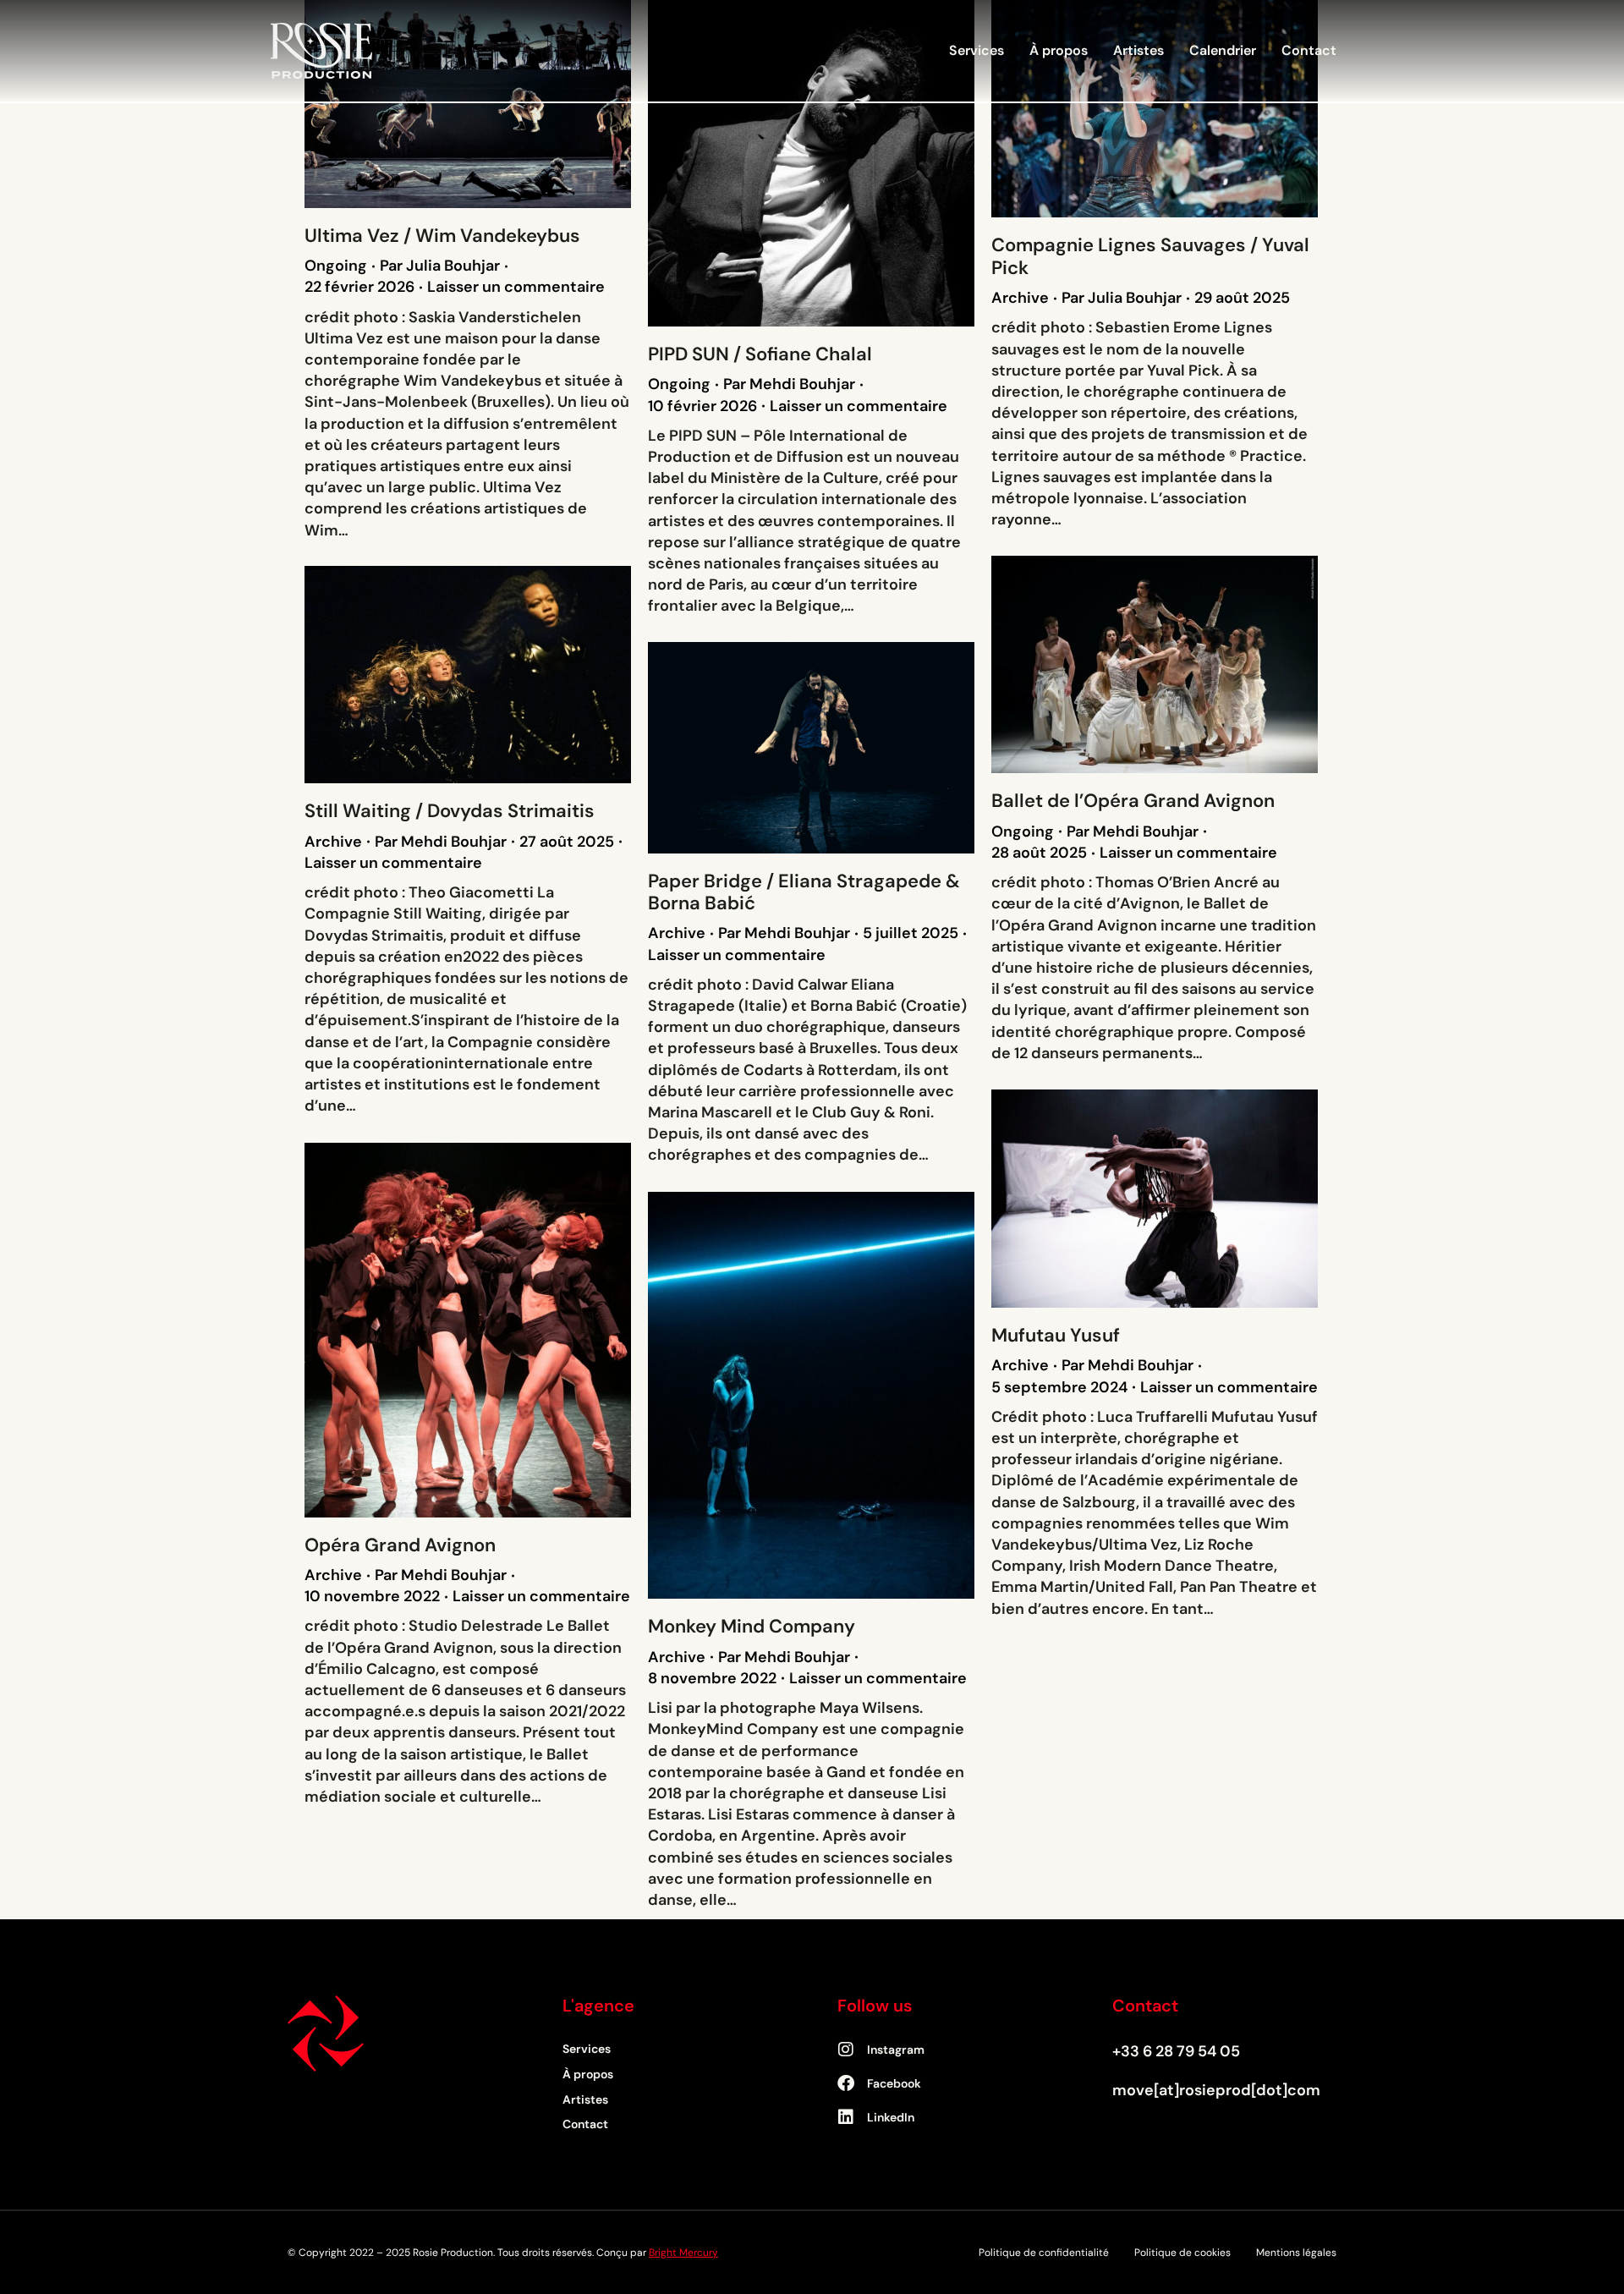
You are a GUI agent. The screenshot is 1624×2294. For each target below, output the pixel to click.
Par (440, 266)
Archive (1020, 298)
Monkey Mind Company (752, 1626)
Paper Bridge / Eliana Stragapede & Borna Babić (804, 892)
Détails (491, 104)
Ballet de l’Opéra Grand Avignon (1133, 801)
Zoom (445, 104)
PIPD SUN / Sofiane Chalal (760, 354)
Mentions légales (1296, 2253)
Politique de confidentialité (1044, 2253)
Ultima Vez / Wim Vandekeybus (442, 236)
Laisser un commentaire (516, 287)
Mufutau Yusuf (1056, 1335)
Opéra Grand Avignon (400, 1545)
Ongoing (336, 266)
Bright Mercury (683, 2253)
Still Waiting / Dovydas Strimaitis (450, 811)
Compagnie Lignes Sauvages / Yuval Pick (1150, 256)
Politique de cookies (1182, 2253)
